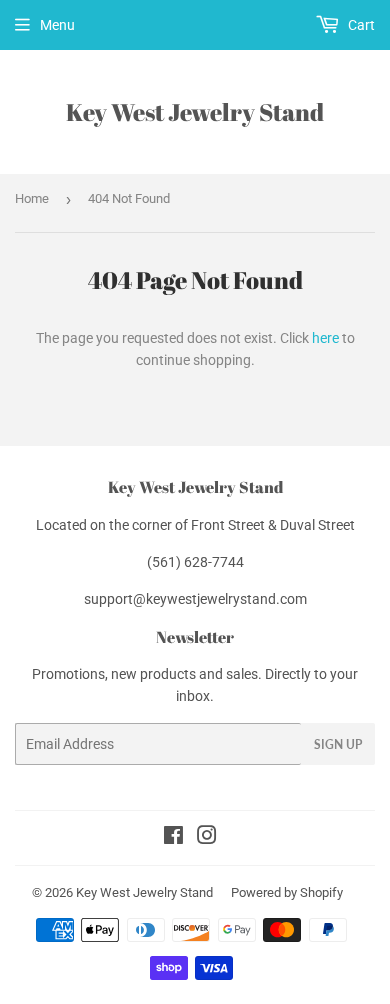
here (325, 338)
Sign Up (338, 744)
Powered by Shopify (287, 892)
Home (32, 198)
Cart (360, 25)
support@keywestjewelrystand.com (195, 599)
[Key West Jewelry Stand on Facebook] (173, 838)
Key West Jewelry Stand (195, 111)
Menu (57, 25)
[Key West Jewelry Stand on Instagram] (207, 838)
